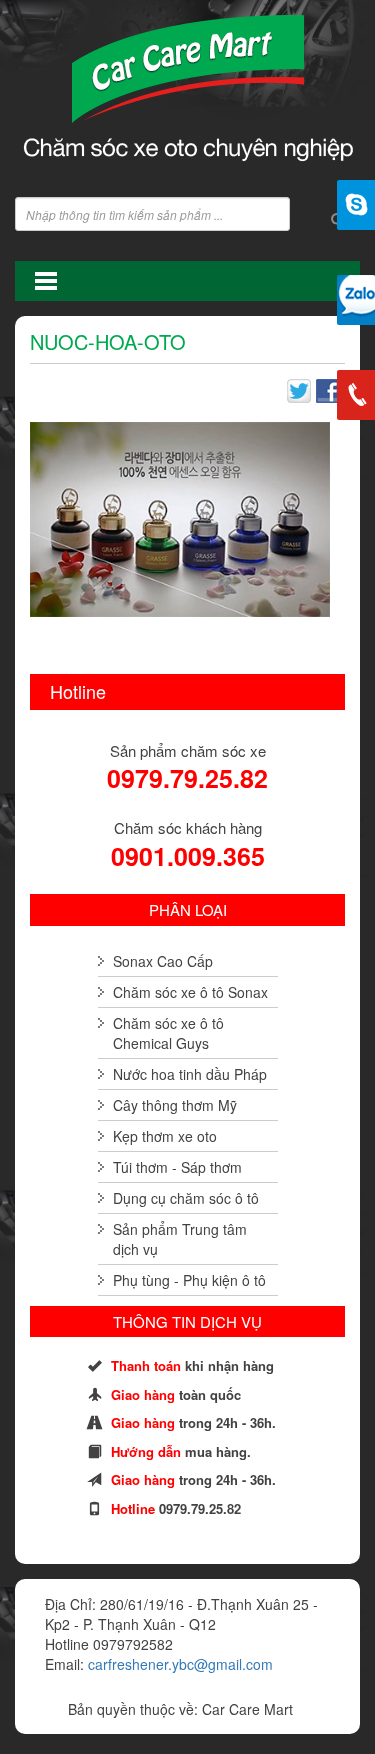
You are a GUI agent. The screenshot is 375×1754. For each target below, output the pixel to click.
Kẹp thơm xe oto (165, 1136)
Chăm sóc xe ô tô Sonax (190, 992)
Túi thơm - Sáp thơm (177, 1167)
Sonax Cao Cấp (163, 961)
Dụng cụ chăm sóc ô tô (186, 1198)
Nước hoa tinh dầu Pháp (190, 1074)
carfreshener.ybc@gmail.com (180, 1664)
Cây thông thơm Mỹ (175, 1105)
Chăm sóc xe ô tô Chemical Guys (168, 1033)
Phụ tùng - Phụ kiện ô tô (189, 1280)
